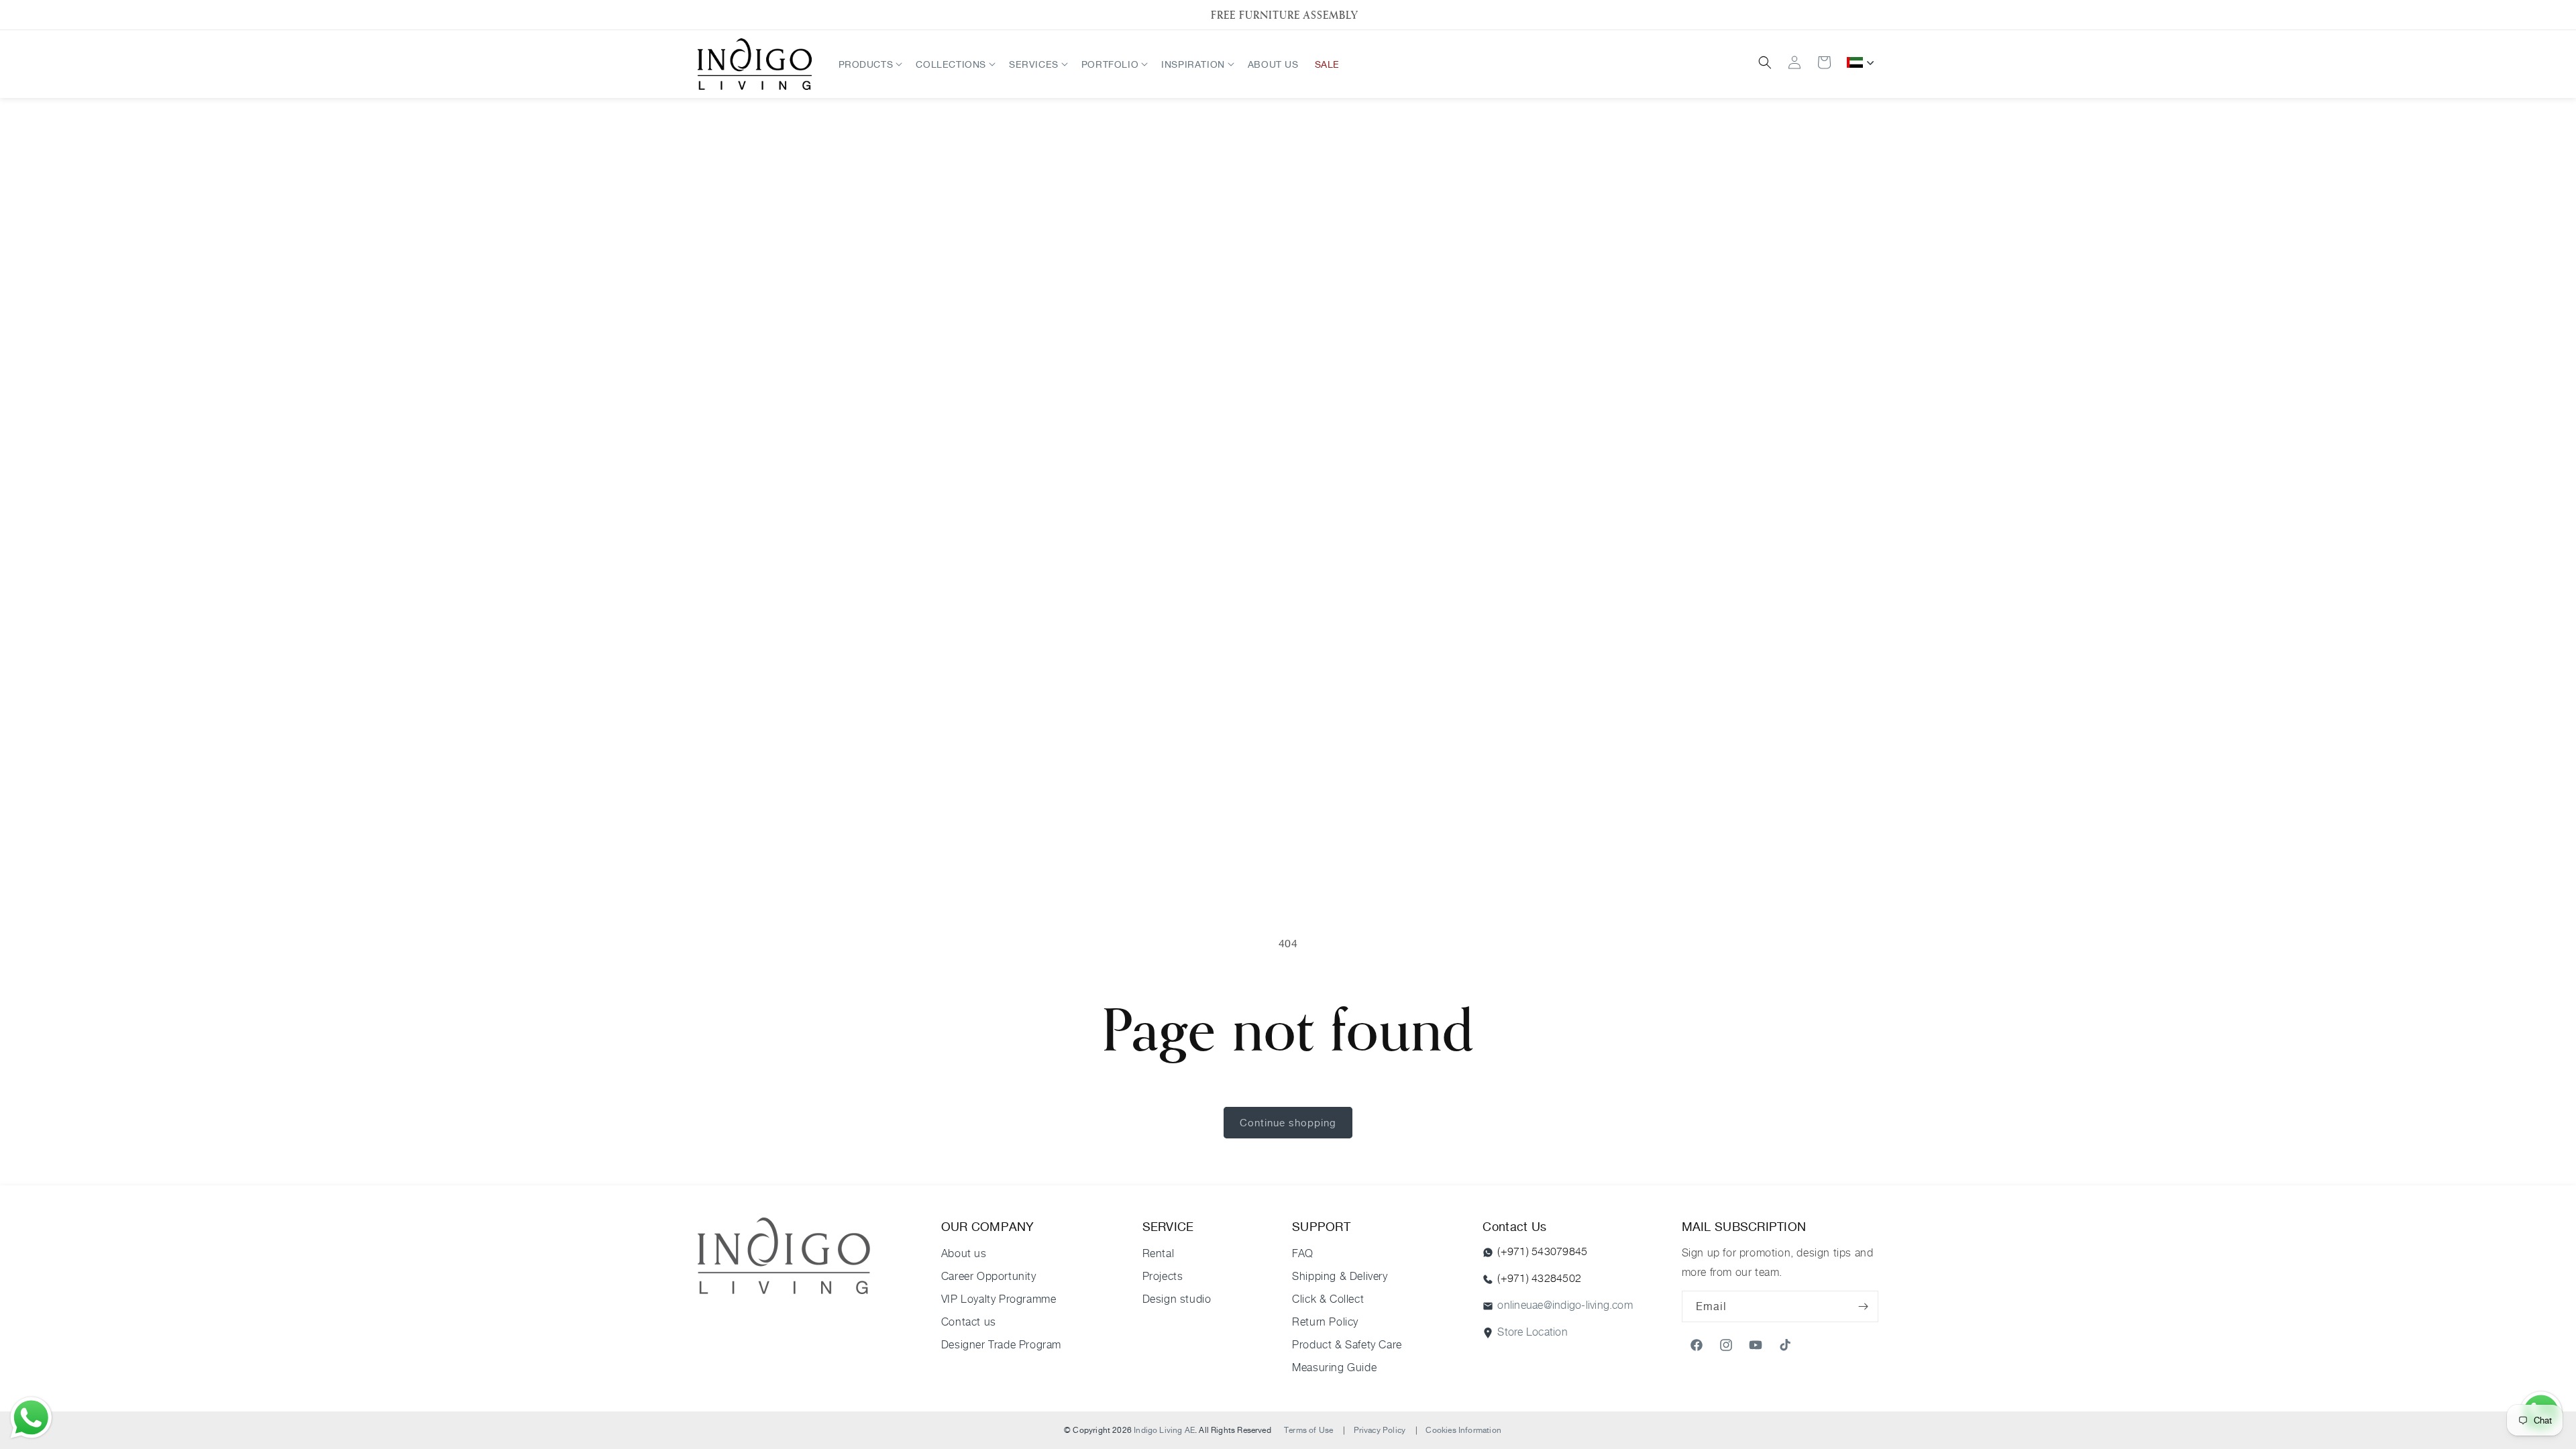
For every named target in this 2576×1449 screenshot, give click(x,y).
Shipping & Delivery (1340, 1276)
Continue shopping (1288, 1123)
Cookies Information (1463, 1430)
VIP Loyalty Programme (999, 1299)
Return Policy (1325, 1322)
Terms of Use (1308, 1430)
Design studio (1177, 1299)
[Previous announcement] (716, 15)
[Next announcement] (1860, 15)
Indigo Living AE (1164, 1430)
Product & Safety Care (1347, 1345)
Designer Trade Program (1001, 1345)
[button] (869, 64)
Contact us (969, 1322)
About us (964, 1253)
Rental (1159, 1253)
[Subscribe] (1863, 1306)
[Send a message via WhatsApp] (31, 1418)
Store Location (1532, 1332)
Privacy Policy (1380, 1430)
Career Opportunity (989, 1276)
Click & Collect (1328, 1299)
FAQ (1303, 1253)
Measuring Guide (1334, 1367)
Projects (1163, 1276)
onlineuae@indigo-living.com (1565, 1305)
